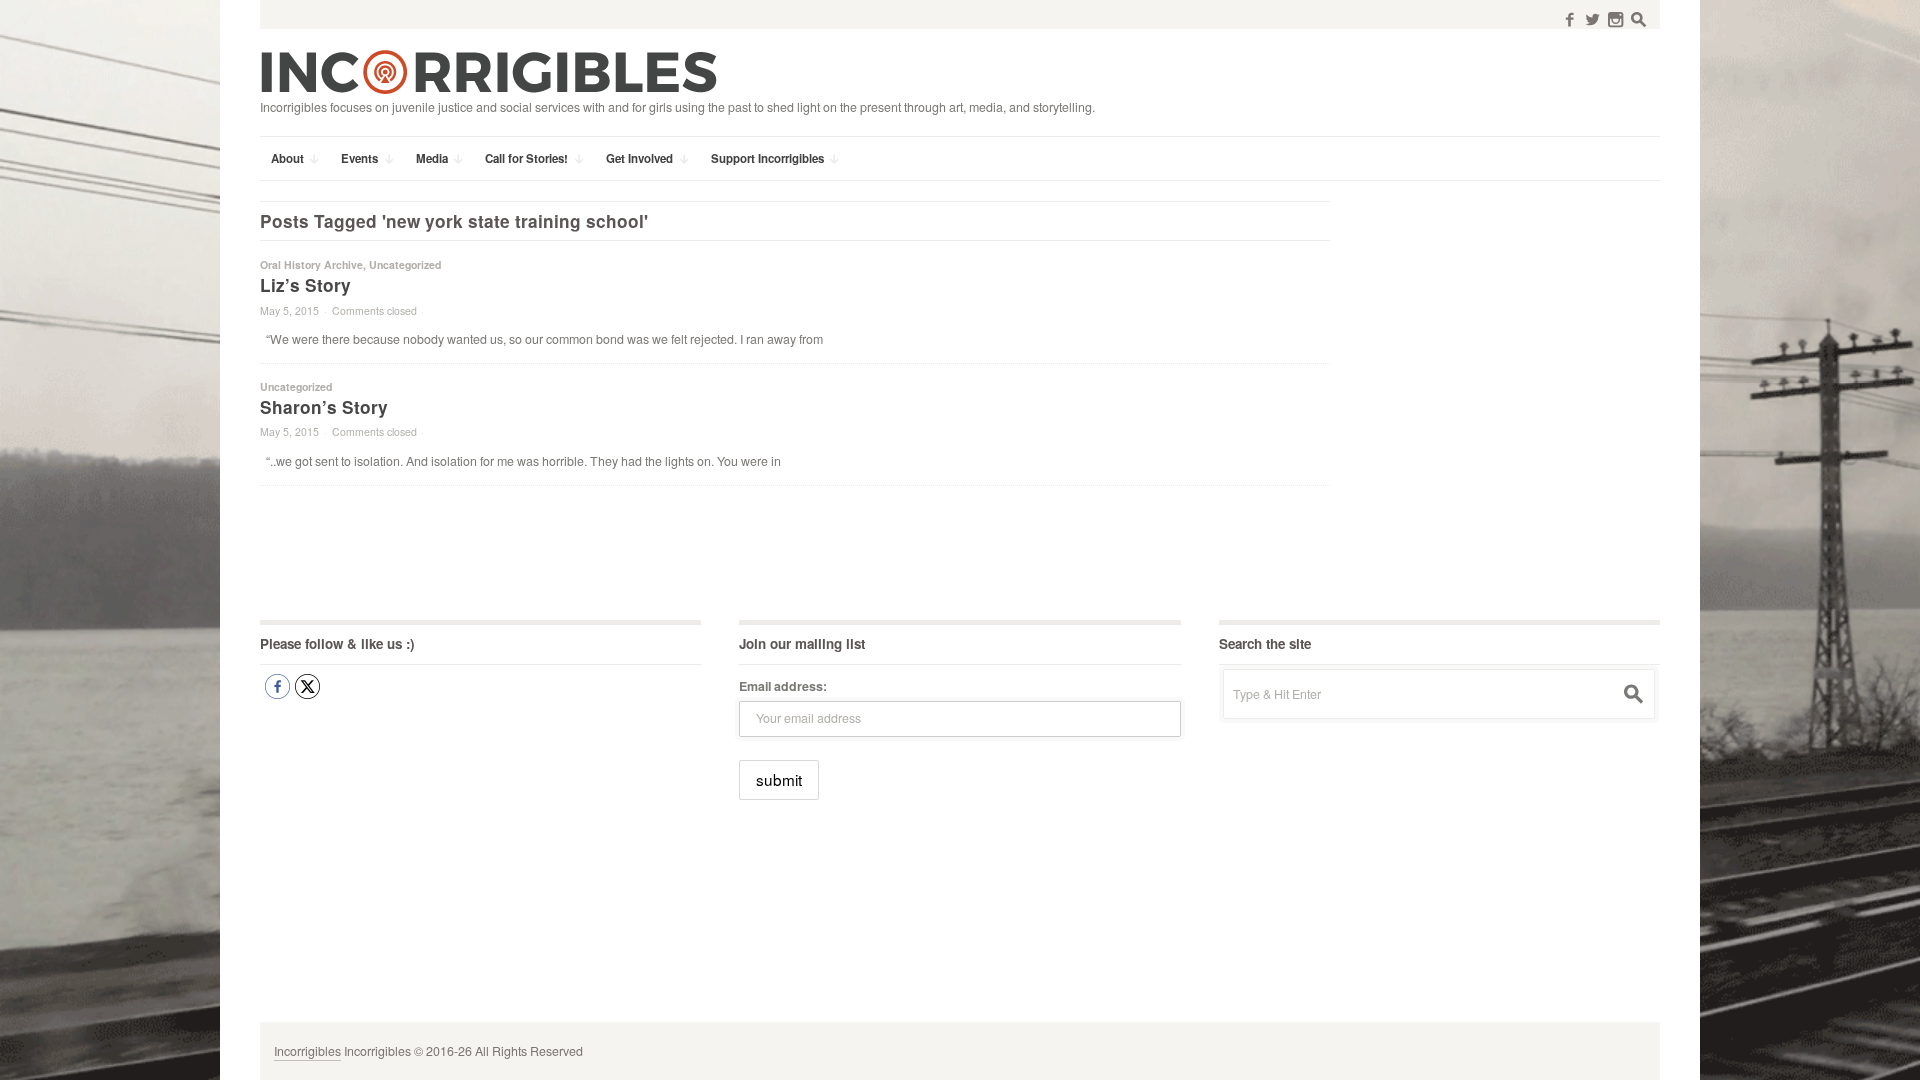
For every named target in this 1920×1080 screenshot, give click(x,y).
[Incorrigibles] (488, 71)
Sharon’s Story (324, 407)
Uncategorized (405, 264)
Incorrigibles (307, 1051)
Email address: (783, 686)
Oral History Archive (311, 264)
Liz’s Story (305, 285)
